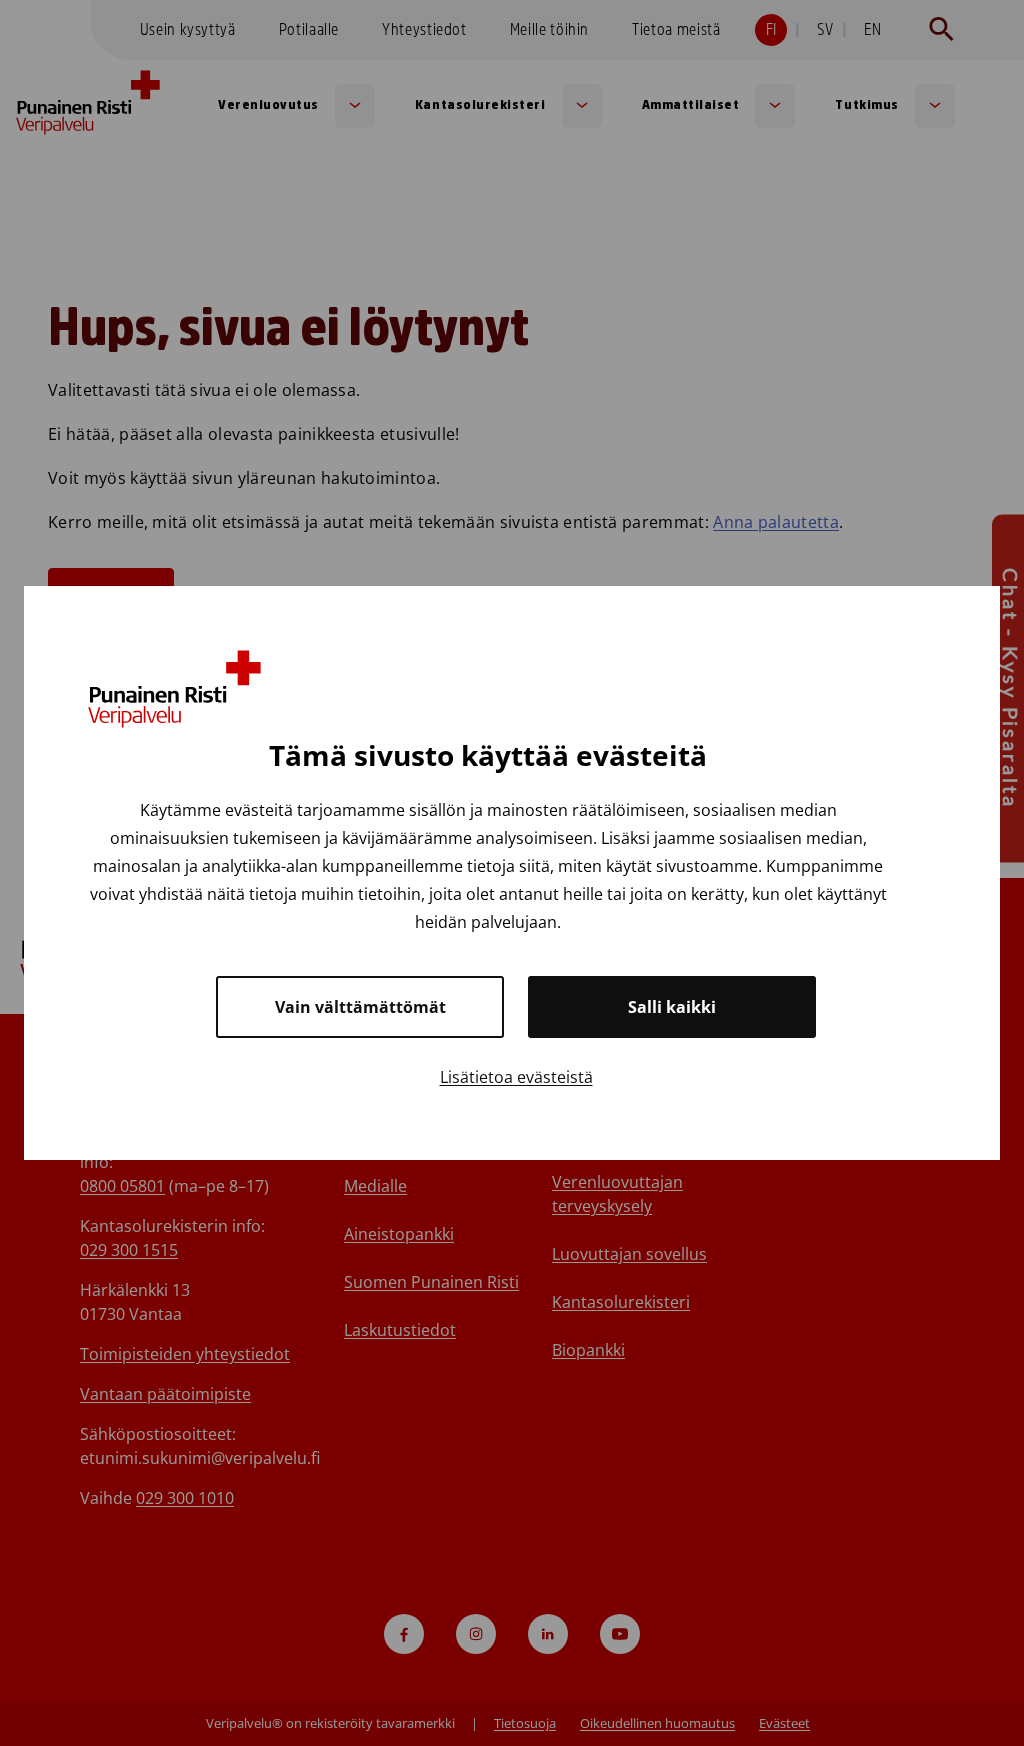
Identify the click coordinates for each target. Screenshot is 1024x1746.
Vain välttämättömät (360, 1007)
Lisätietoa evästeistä (516, 1077)
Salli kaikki (672, 1007)
